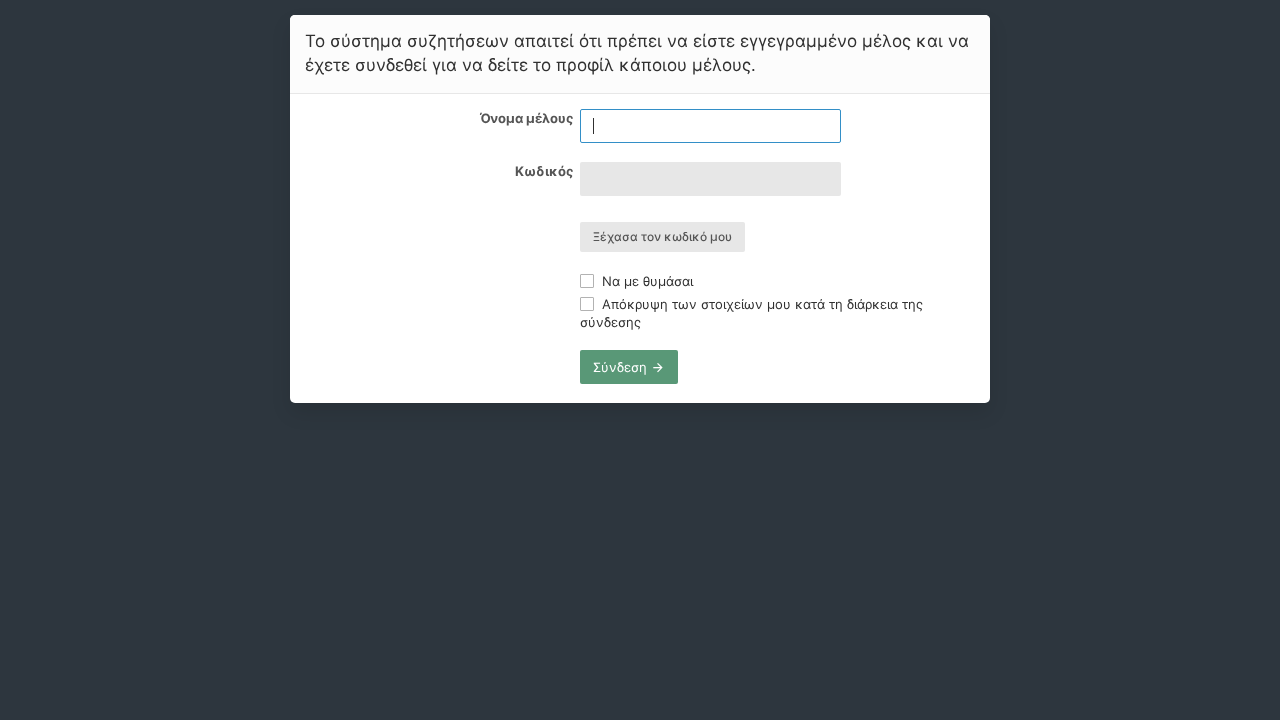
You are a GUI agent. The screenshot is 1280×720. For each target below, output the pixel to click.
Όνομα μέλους (526, 118)
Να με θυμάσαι (645, 281)
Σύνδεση (622, 367)
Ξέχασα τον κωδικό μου (662, 236)
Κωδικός (544, 171)
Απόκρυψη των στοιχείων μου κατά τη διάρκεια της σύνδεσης (751, 313)
